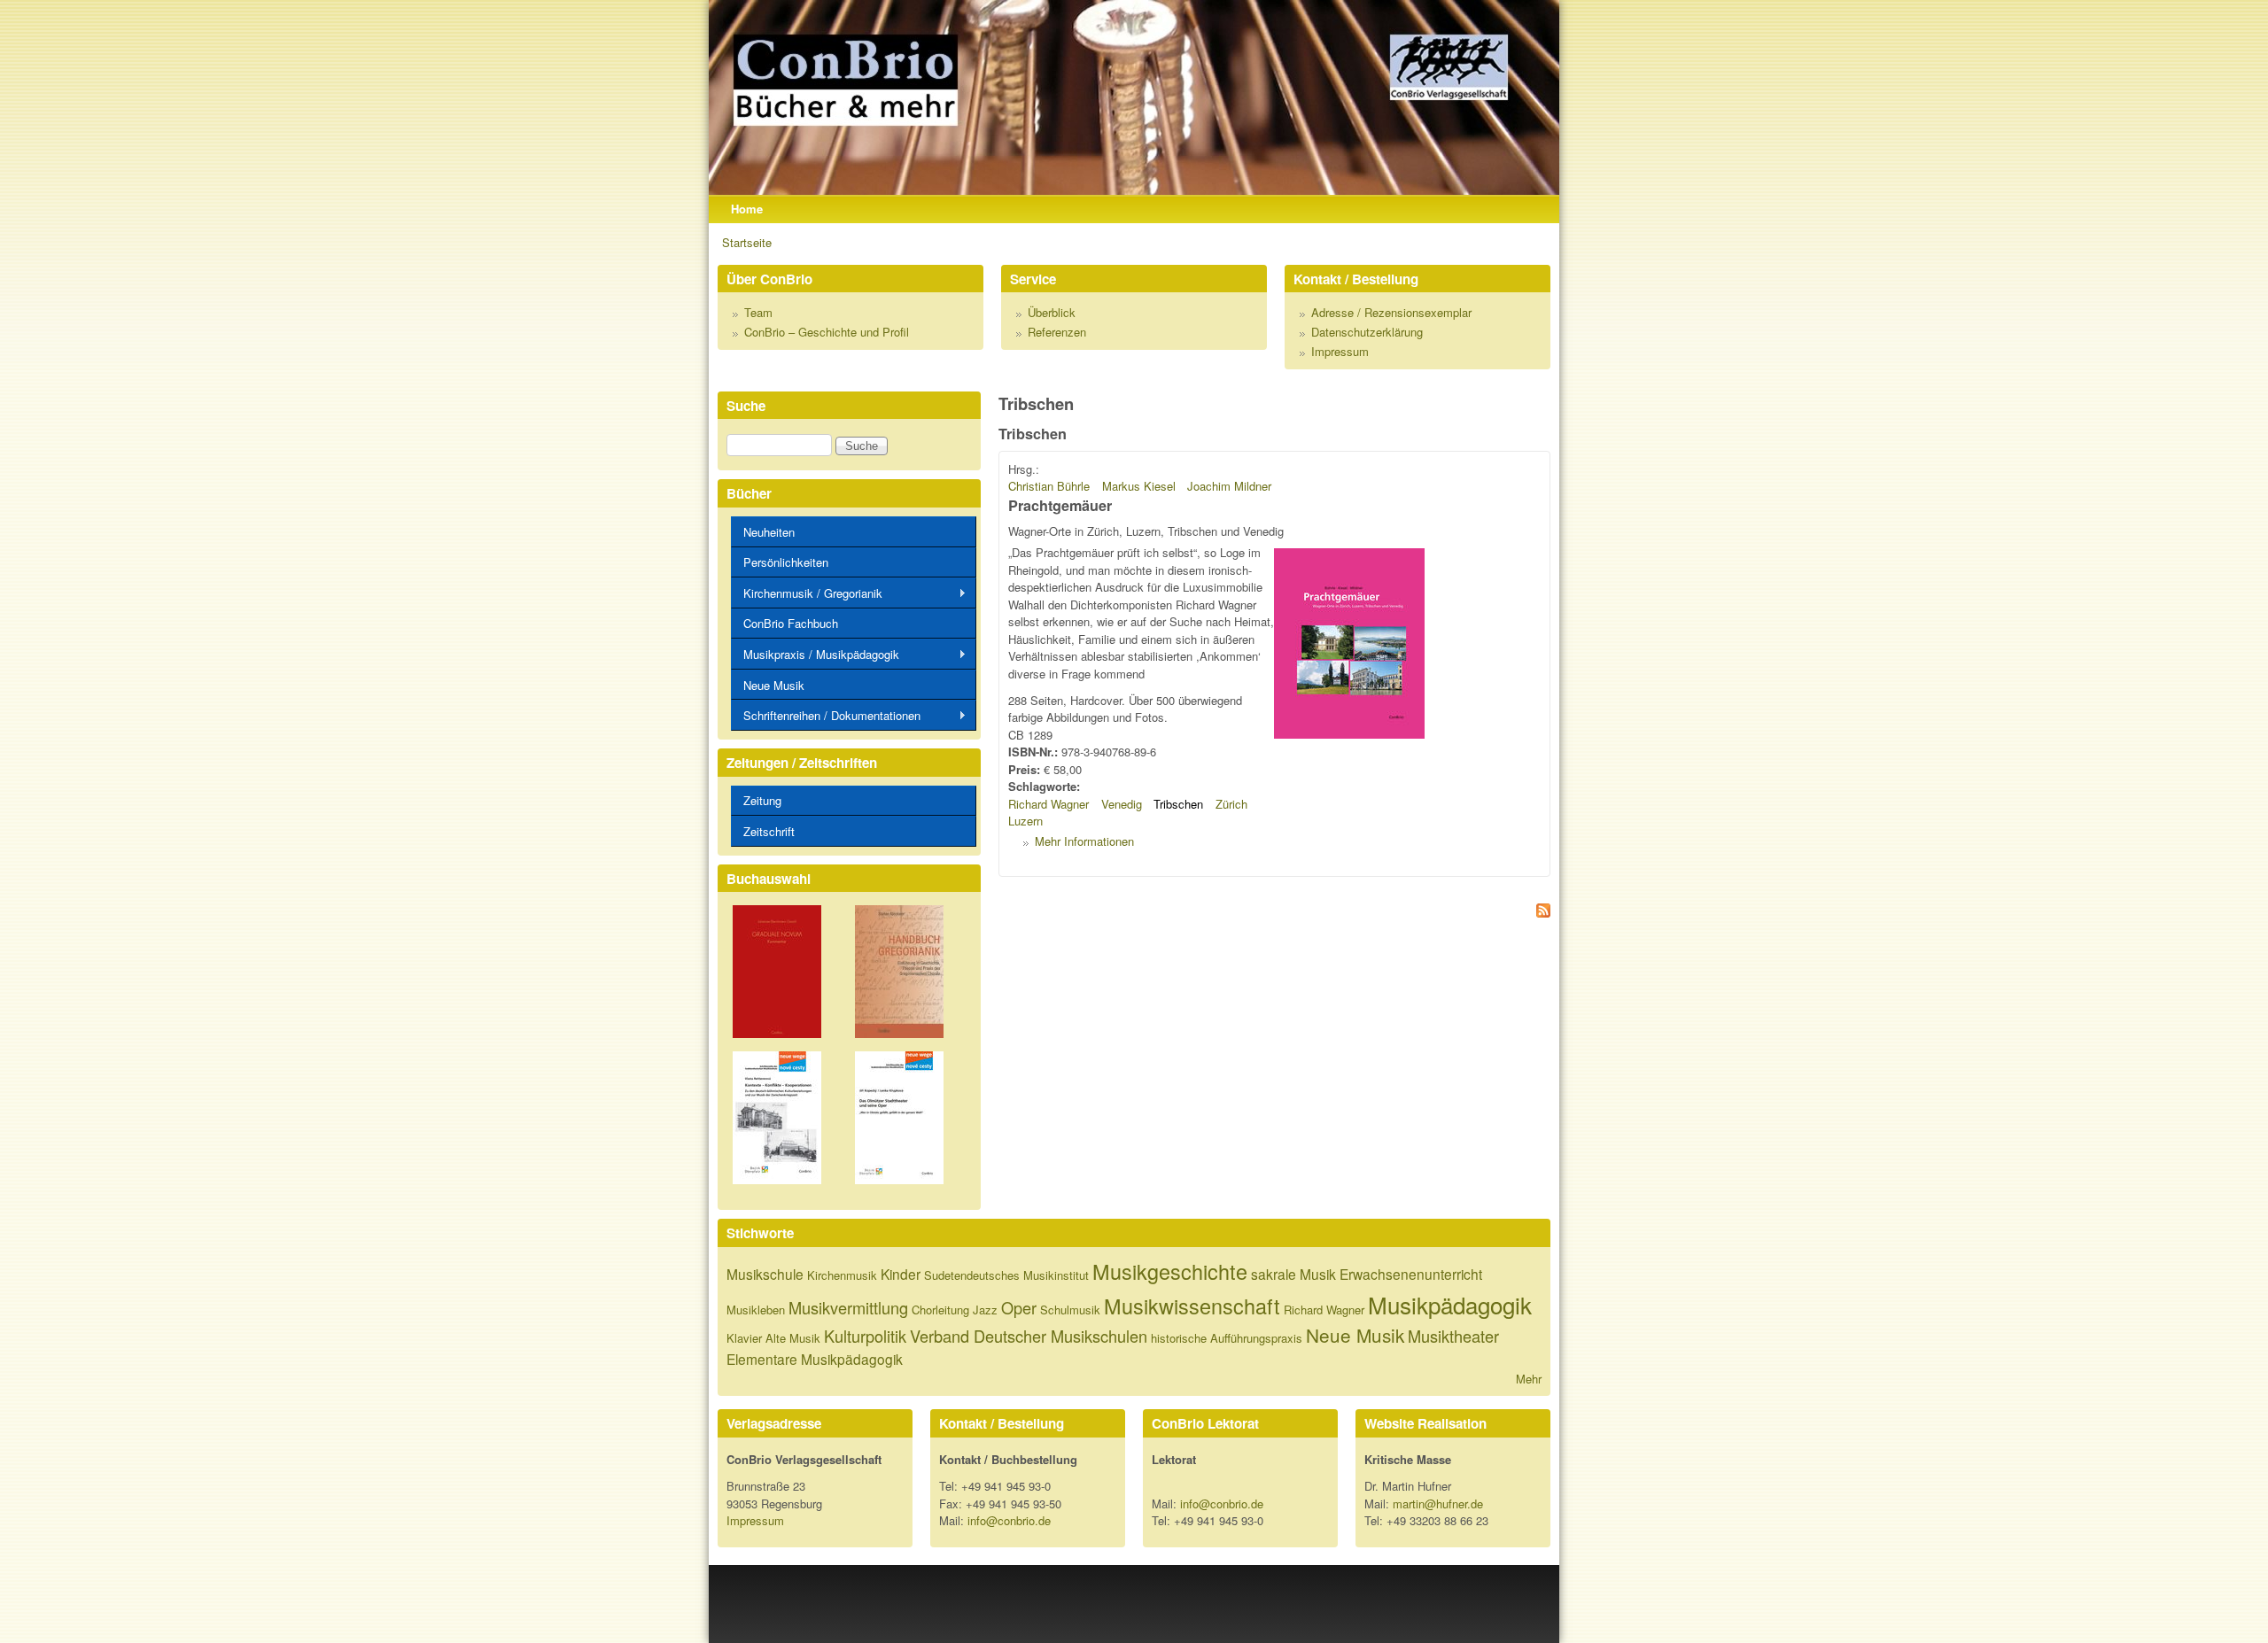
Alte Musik (793, 1338)
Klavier (744, 1338)
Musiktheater (1453, 1336)
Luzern (1025, 821)
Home (747, 209)
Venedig (1122, 804)
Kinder (901, 1274)
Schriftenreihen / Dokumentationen (826, 716)
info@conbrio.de (1009, 1520)
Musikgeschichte (1170, 1271)
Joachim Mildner (1229, 486)
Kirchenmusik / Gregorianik (807, 593)
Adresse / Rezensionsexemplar (1391, 312)
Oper (1019, 1307)
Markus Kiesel (1139, 486)
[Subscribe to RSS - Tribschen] (1274, 913)
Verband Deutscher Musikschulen (1029, 1336)
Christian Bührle (1049, 486)
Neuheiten (769, 532)
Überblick (1052, 312)
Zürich (1231, 804)
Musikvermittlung (848, 1307)
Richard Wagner (1049, 804)
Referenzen (1057, 332)
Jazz (985, 1310)
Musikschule (765, 1274)
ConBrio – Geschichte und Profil (827, 332)
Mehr (1529, 1379)
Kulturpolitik (865, 1336)
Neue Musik (774, 685)
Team (758, 312)
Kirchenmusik (842, 1275)
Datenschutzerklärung (1367, 332)
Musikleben (756, 1310)
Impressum (1340, 351)
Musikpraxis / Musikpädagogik (815, 655)
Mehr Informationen (1084, 841)
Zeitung (762, 800)
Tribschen (1178, 804)
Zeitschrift (769, 831)
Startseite (747, 242)
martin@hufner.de (1438, 1503)
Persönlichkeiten (786, 562)
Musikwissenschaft (1192, 1306)
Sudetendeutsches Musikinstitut (1006, 1275)
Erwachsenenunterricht (1411, 1274)
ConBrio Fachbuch (791, 623)
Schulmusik (1070, 1310)
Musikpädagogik (1450, 1304)
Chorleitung (940, 1310)
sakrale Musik (1293, 1274)
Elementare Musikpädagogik (815, 1359)
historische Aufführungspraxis (1227, 1338)
